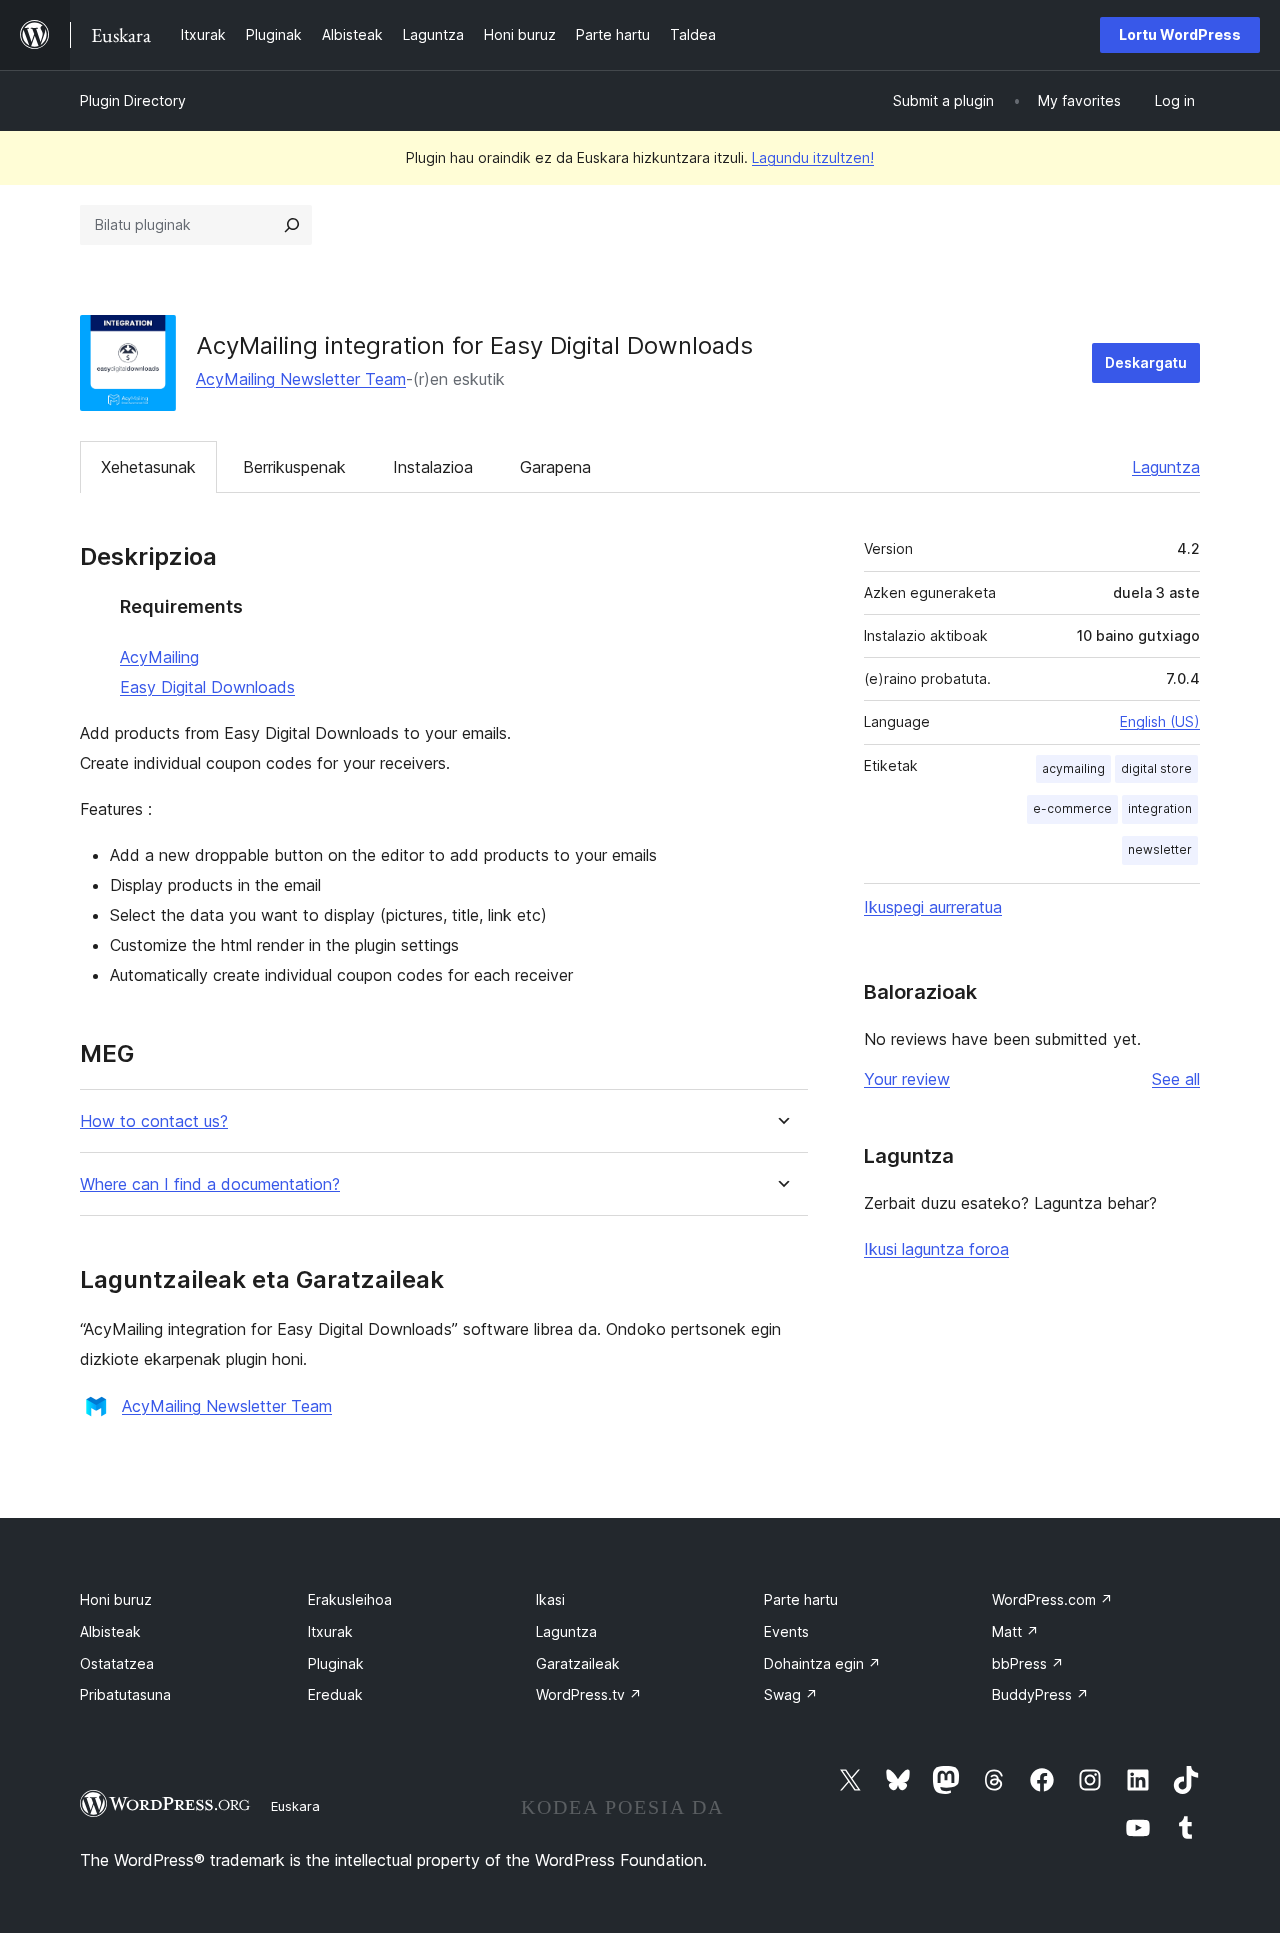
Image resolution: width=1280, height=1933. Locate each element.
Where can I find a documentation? (210, 1184)
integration (1160, 808)
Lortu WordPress (1180, 34)
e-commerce (1072, 808)
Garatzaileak (578, 1663)
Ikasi (550, 1599)
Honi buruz (116, 1599)
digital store (1156, 768)
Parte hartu (801, 1599)
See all (1176, 1079)
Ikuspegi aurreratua (933, 907)
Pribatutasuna (125, 1694)
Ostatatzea (117, 1663)
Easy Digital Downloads (207, 687)
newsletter (1160, 849)
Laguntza (1166, 467)
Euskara (295, 1806)
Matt (1015, 1631)
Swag (791, 1694)
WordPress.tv (589, 1694)
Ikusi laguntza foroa (936, 1249)
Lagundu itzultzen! (813, 157)
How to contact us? (154, 1121)
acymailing (1073, 768)
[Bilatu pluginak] (292, 225)
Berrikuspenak (294, 467)
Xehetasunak (148, 467)
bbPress (1028, 1663)
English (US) (1160, 721)
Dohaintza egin (822, 1663)
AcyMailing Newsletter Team (301, 379)
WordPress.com (1052, 1599)
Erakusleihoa (350, 1599)
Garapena (555, 467)
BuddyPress (1040, 1694)
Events (786, 1631)
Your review (907, 1079)
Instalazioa (433, 467)
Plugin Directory (133, 100)
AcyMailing (159, 657)
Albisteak (110, 1631)
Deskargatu (1146, 362)
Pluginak (336, 1663)
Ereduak (335, 1694)
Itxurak (330, 1631)
